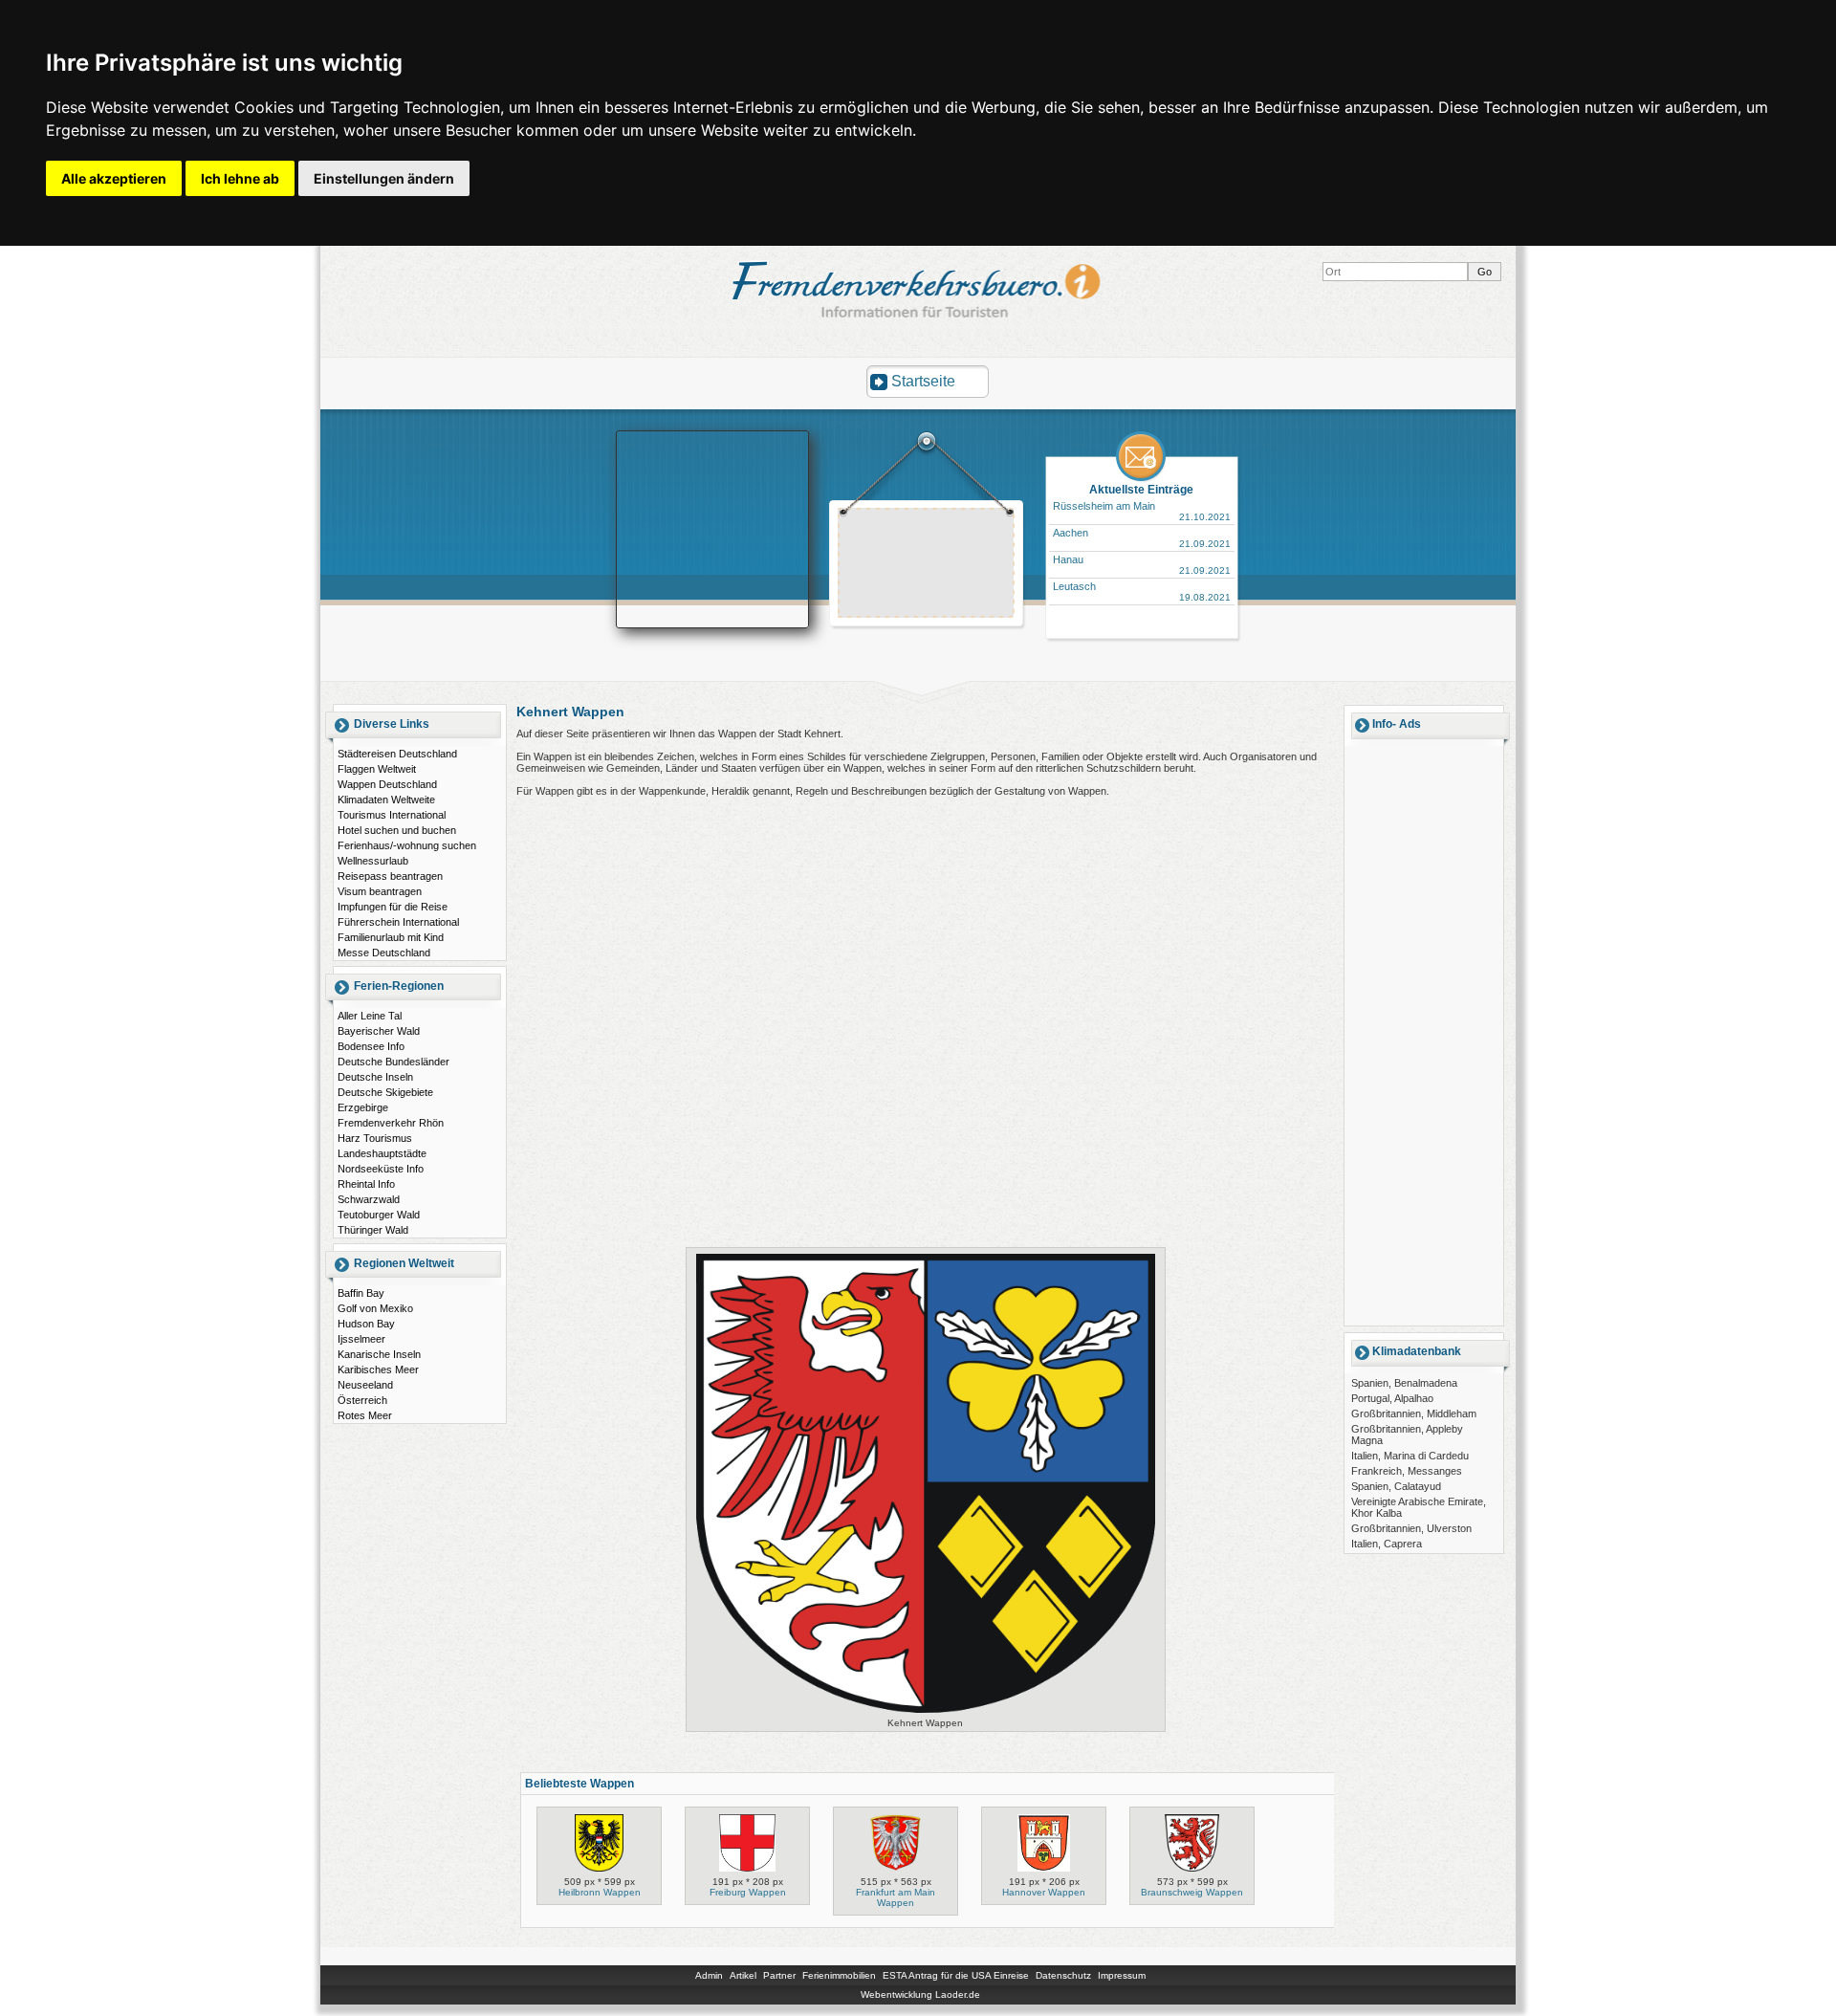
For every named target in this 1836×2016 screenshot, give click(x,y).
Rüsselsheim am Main (1104, 506)
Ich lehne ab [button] (240, 178)
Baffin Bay (361, 1293)
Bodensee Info (371, 1046)
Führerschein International (398, 922)
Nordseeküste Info (381, 1169)
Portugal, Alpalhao (1392, 1398)
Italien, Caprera (1387, 1544)
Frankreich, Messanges (1407, 1471)
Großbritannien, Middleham (1414, 1413)
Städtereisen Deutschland (397, 754)
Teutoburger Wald (379, 1215)
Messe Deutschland (384, 953)
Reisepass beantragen (390, 876)
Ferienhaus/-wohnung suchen (407, 845)
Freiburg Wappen (748, 1892)
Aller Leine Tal (370, 1016)
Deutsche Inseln (375, 1077)
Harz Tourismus (375, 1138)
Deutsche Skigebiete (385, 1092)
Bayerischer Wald (379, 1031)
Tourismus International (392, 815)
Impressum (1122, 1975)
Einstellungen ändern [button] (384, 178)
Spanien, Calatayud (1396, 1486)
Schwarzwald (369, 1199)
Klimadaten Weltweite (386, 800)
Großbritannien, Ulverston (1411, 1528)
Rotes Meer (365, 1415)
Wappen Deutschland (387, 784)
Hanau (1068, 559)
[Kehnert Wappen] (926, 1712)
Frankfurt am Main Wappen (896, 1897)
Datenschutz (1063, 1975)
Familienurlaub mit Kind (391, 937)
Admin (709, 1975)
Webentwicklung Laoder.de (920, 1994)
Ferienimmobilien (839, 1975)
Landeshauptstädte (382, 1153)
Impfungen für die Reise (393, 907)
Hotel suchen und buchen (397, 830)
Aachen (1071, 533)
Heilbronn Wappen (600, 1892)
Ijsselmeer (361, 1339)
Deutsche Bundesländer (393, 1062)
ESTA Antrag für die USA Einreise (956, 1975)
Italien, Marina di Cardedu (1410, 1456)
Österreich (362, 1400)
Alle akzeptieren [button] (114, 178)
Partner (779, 1975)
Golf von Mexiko (375, 1308)
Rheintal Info (366, 1184)
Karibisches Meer (378, 1370)
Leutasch (1074, 586)
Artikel (743, 1975)
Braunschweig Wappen (1192, 1892)
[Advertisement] (927, 565)
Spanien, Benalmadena (1404, 1383)
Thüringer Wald (373, 1230)
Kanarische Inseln (379, 1354)
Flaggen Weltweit (377, 769)
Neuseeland (365, 1385)
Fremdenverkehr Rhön (391, 1123)
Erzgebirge (363, 1107)
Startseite (923, 381)
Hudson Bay (366, 1324)
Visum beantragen (380, 891)
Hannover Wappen (1044, 1892)
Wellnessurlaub (373, 861)
